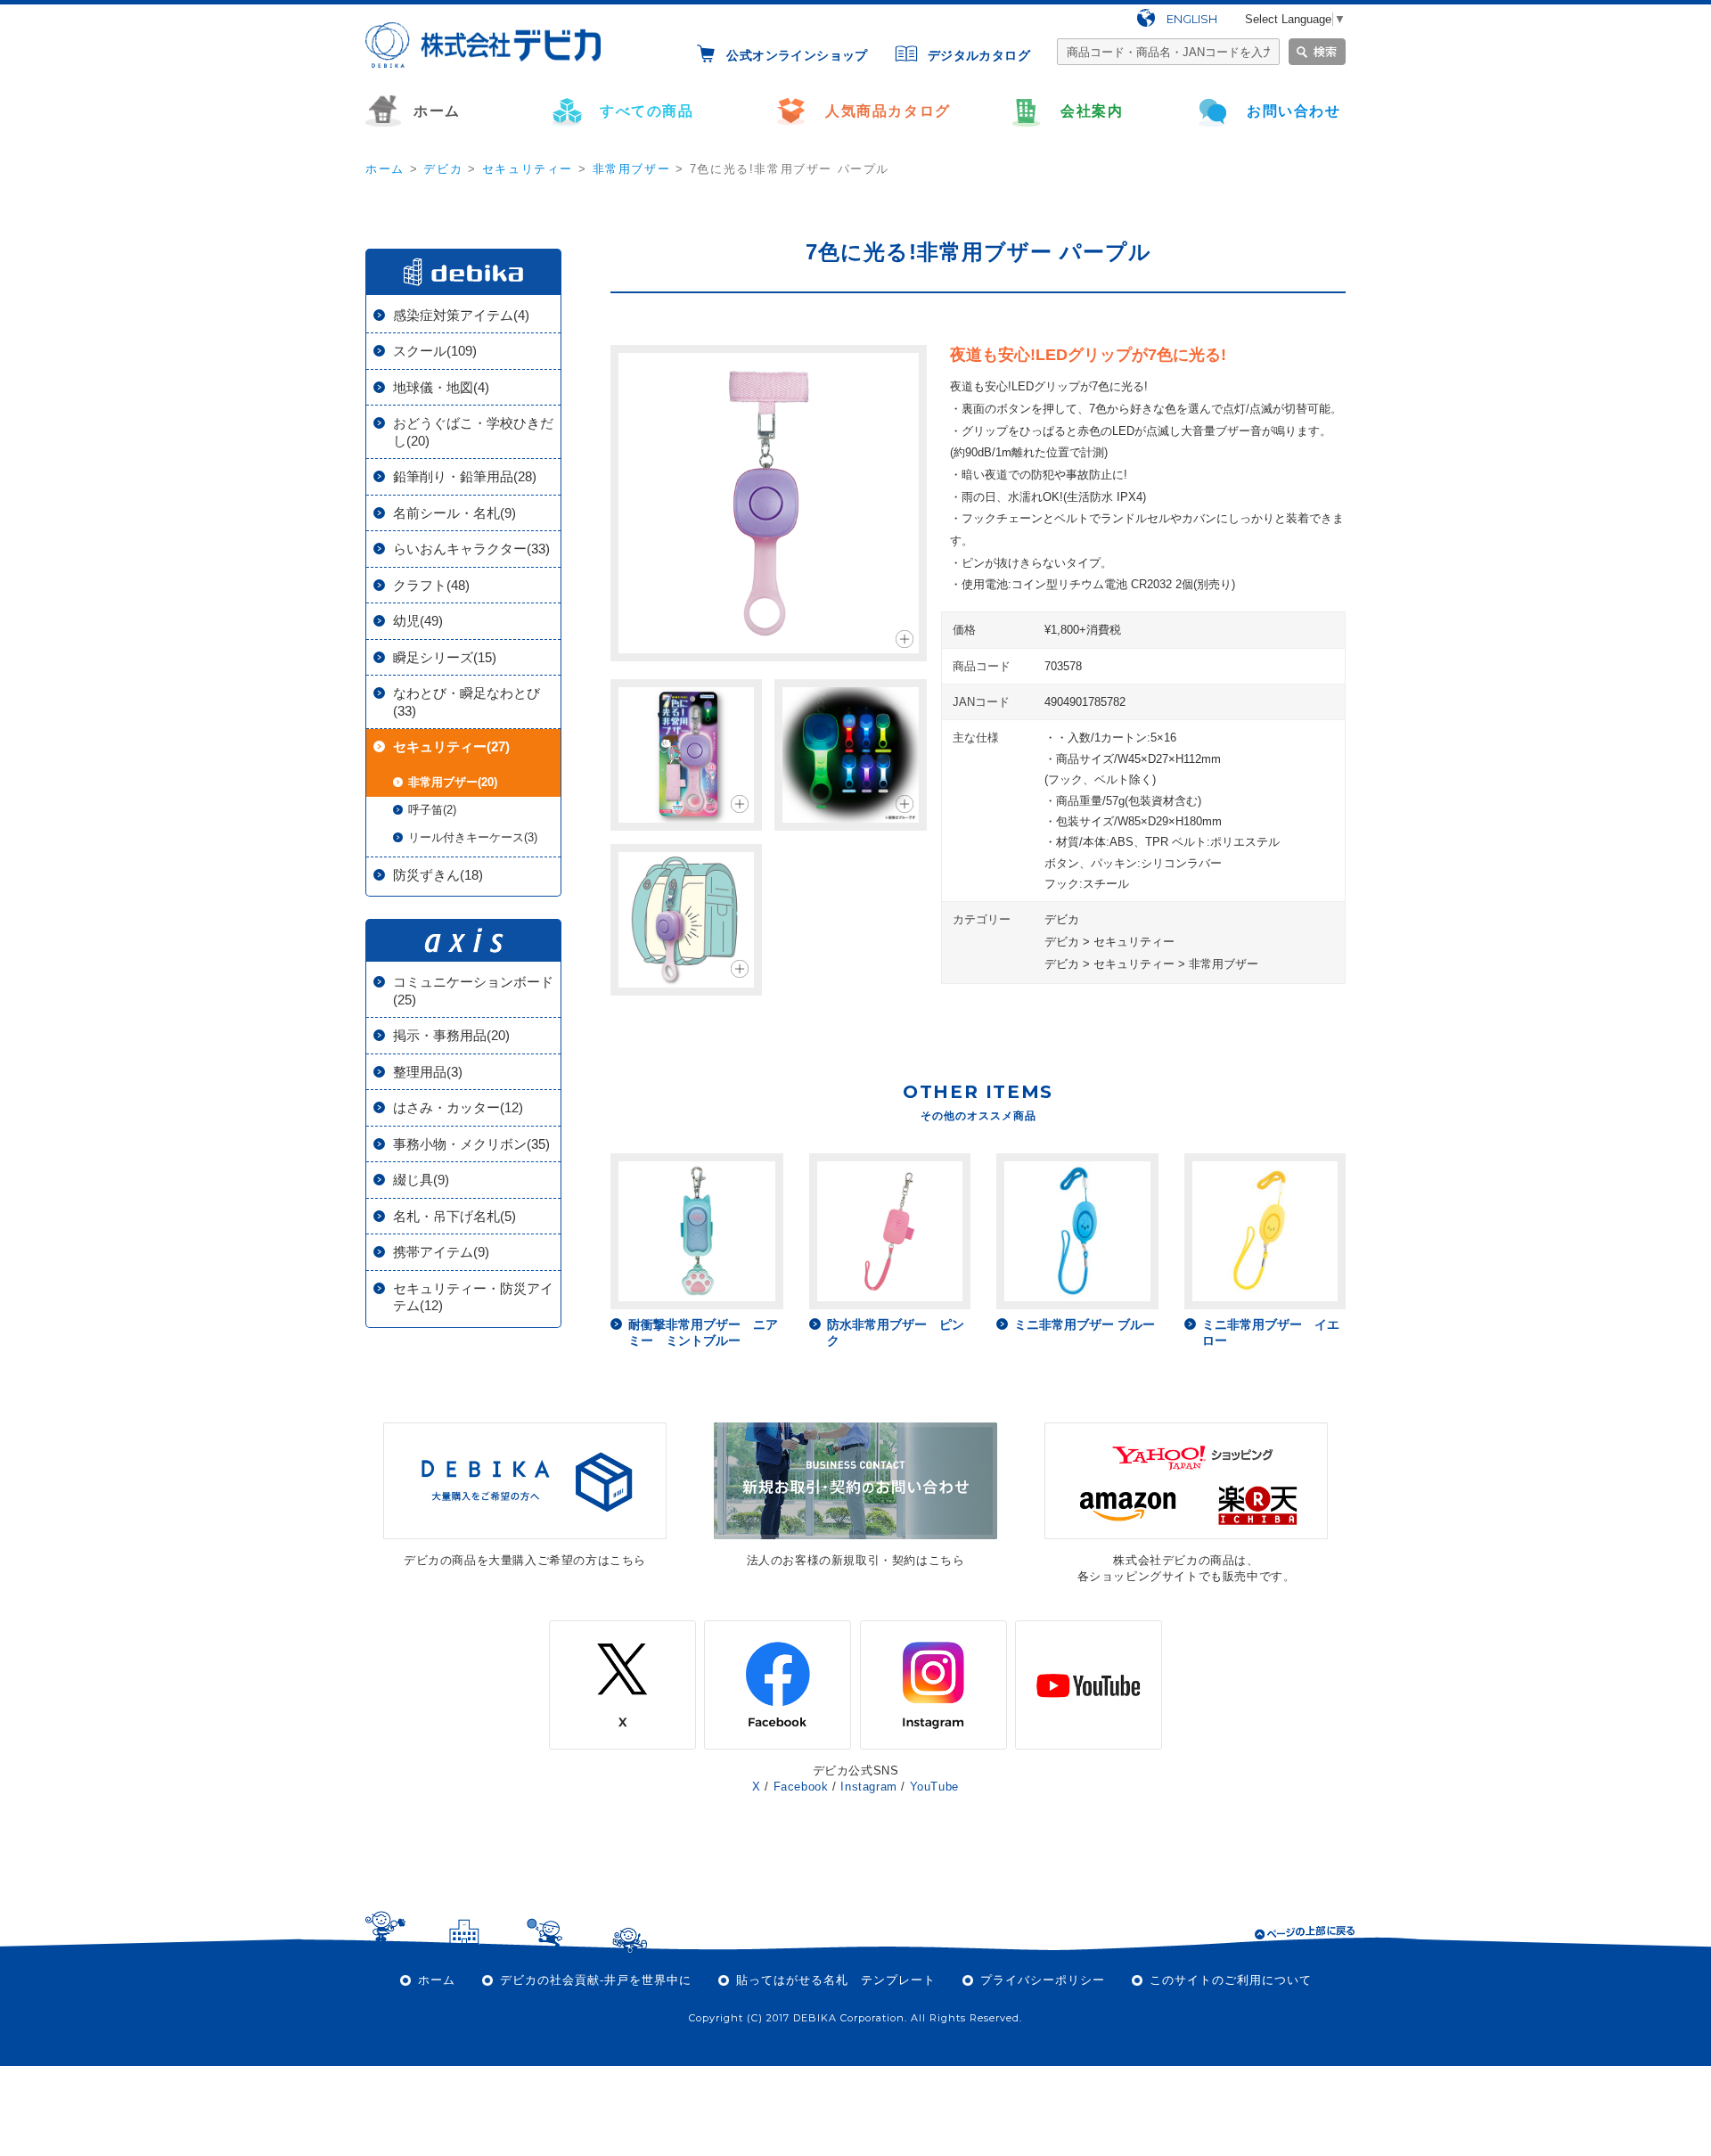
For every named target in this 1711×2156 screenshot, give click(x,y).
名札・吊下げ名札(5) (454, 1216)
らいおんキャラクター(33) (471, 549)
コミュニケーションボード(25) (473, 991)
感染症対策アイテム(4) (461, 315)
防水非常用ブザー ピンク (896, 1332)
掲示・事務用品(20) (451, 1035)
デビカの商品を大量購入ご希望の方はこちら (525, 1560)
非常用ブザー (632, 169)
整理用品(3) (428, 1072)
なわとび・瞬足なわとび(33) (467, 702)
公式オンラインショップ (797, 55)
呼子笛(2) (432, 810)
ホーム (437, 111)
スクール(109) (435, 351)
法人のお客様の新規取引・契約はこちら (856, 1560)
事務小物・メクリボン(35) (471, 1144)
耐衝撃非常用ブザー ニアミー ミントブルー (703, 1332)
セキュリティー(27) (451, 746)
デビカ (443, 169)
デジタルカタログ (979, 55)
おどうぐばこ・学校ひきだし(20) (473, 432)
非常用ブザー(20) (453, 782)
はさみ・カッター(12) (458, 1107)
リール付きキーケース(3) (473, 837)
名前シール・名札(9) (454, 513)
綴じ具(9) (421, 1180)
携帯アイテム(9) (441, 1252)
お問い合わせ (1294, 111)
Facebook (801, 1787)
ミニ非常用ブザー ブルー (1085, 1324)
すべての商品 (647, 111)
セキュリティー (528, 169)
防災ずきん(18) (438, 875)
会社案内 (1092, 111)
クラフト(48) (431, 585)
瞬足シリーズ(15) (445, 657)
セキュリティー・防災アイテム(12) (473, 1297)
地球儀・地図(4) (441, 387)
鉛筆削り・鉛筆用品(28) (465, 476)
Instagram (868, 1787)
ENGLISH (1192, 19)
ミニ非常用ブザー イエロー (1271, 1332)
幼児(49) (418, 621)
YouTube (934, 1787)
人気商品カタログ (888, 111)
